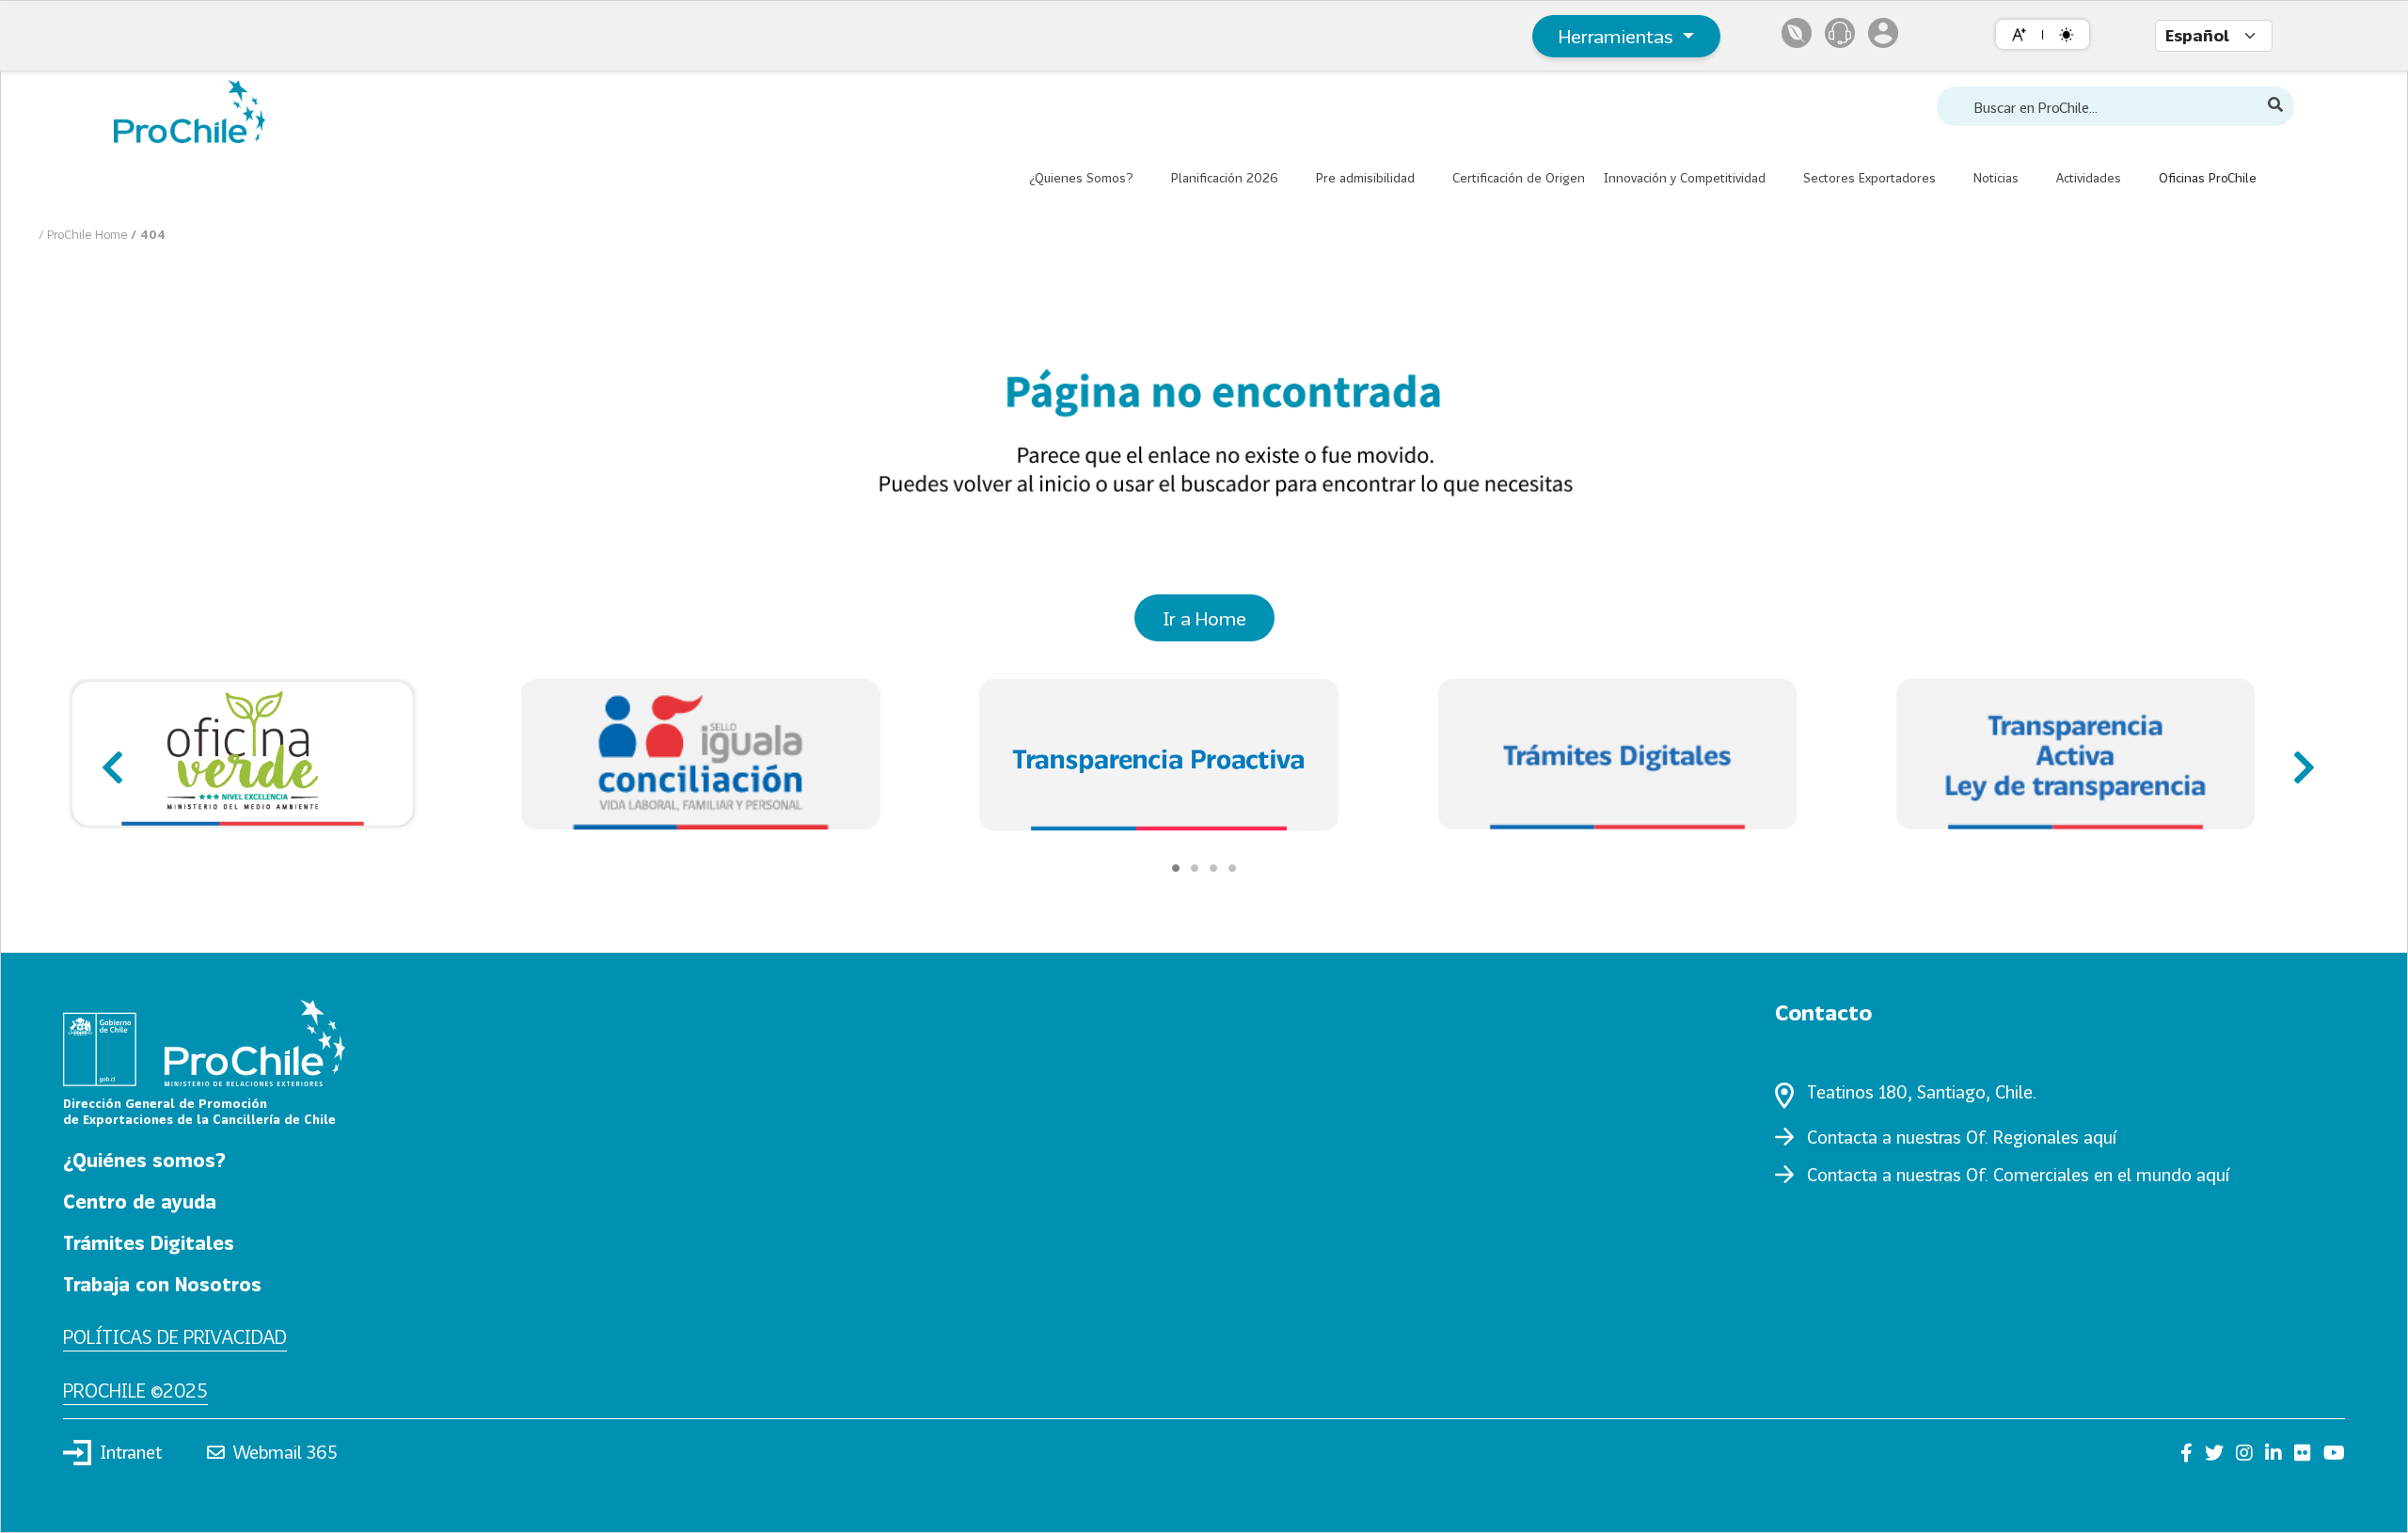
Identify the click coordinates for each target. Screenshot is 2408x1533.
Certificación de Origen (1519, 178)
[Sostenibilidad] (1797, 33)
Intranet (131, 1452)
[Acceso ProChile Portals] (1883, 33)
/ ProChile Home (85, 234)
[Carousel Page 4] (1232, 868)
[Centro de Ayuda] (1840, 33)
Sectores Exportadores (1869, 178)
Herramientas (1618, 36)
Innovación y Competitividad (1685, 178)
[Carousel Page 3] (1213, 868)
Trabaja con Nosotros (162, 1284)
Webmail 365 (285, 1452)
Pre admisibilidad (1365, 178)
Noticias (1996, 178)
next (2298, 758)
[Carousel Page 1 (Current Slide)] (1176, 868)
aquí (2100, 1137)
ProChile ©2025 (135, 1390)
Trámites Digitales (149, 1242)
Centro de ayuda (140, 1201)
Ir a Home (1204, 618)
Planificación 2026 (1225, 178)
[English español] (2214, 36)
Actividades (2089, 178)
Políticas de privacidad (175, 1336)
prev (110, 758)
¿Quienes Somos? (1081, 178)
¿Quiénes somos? (144, 1160)
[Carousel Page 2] (1195, 868)
